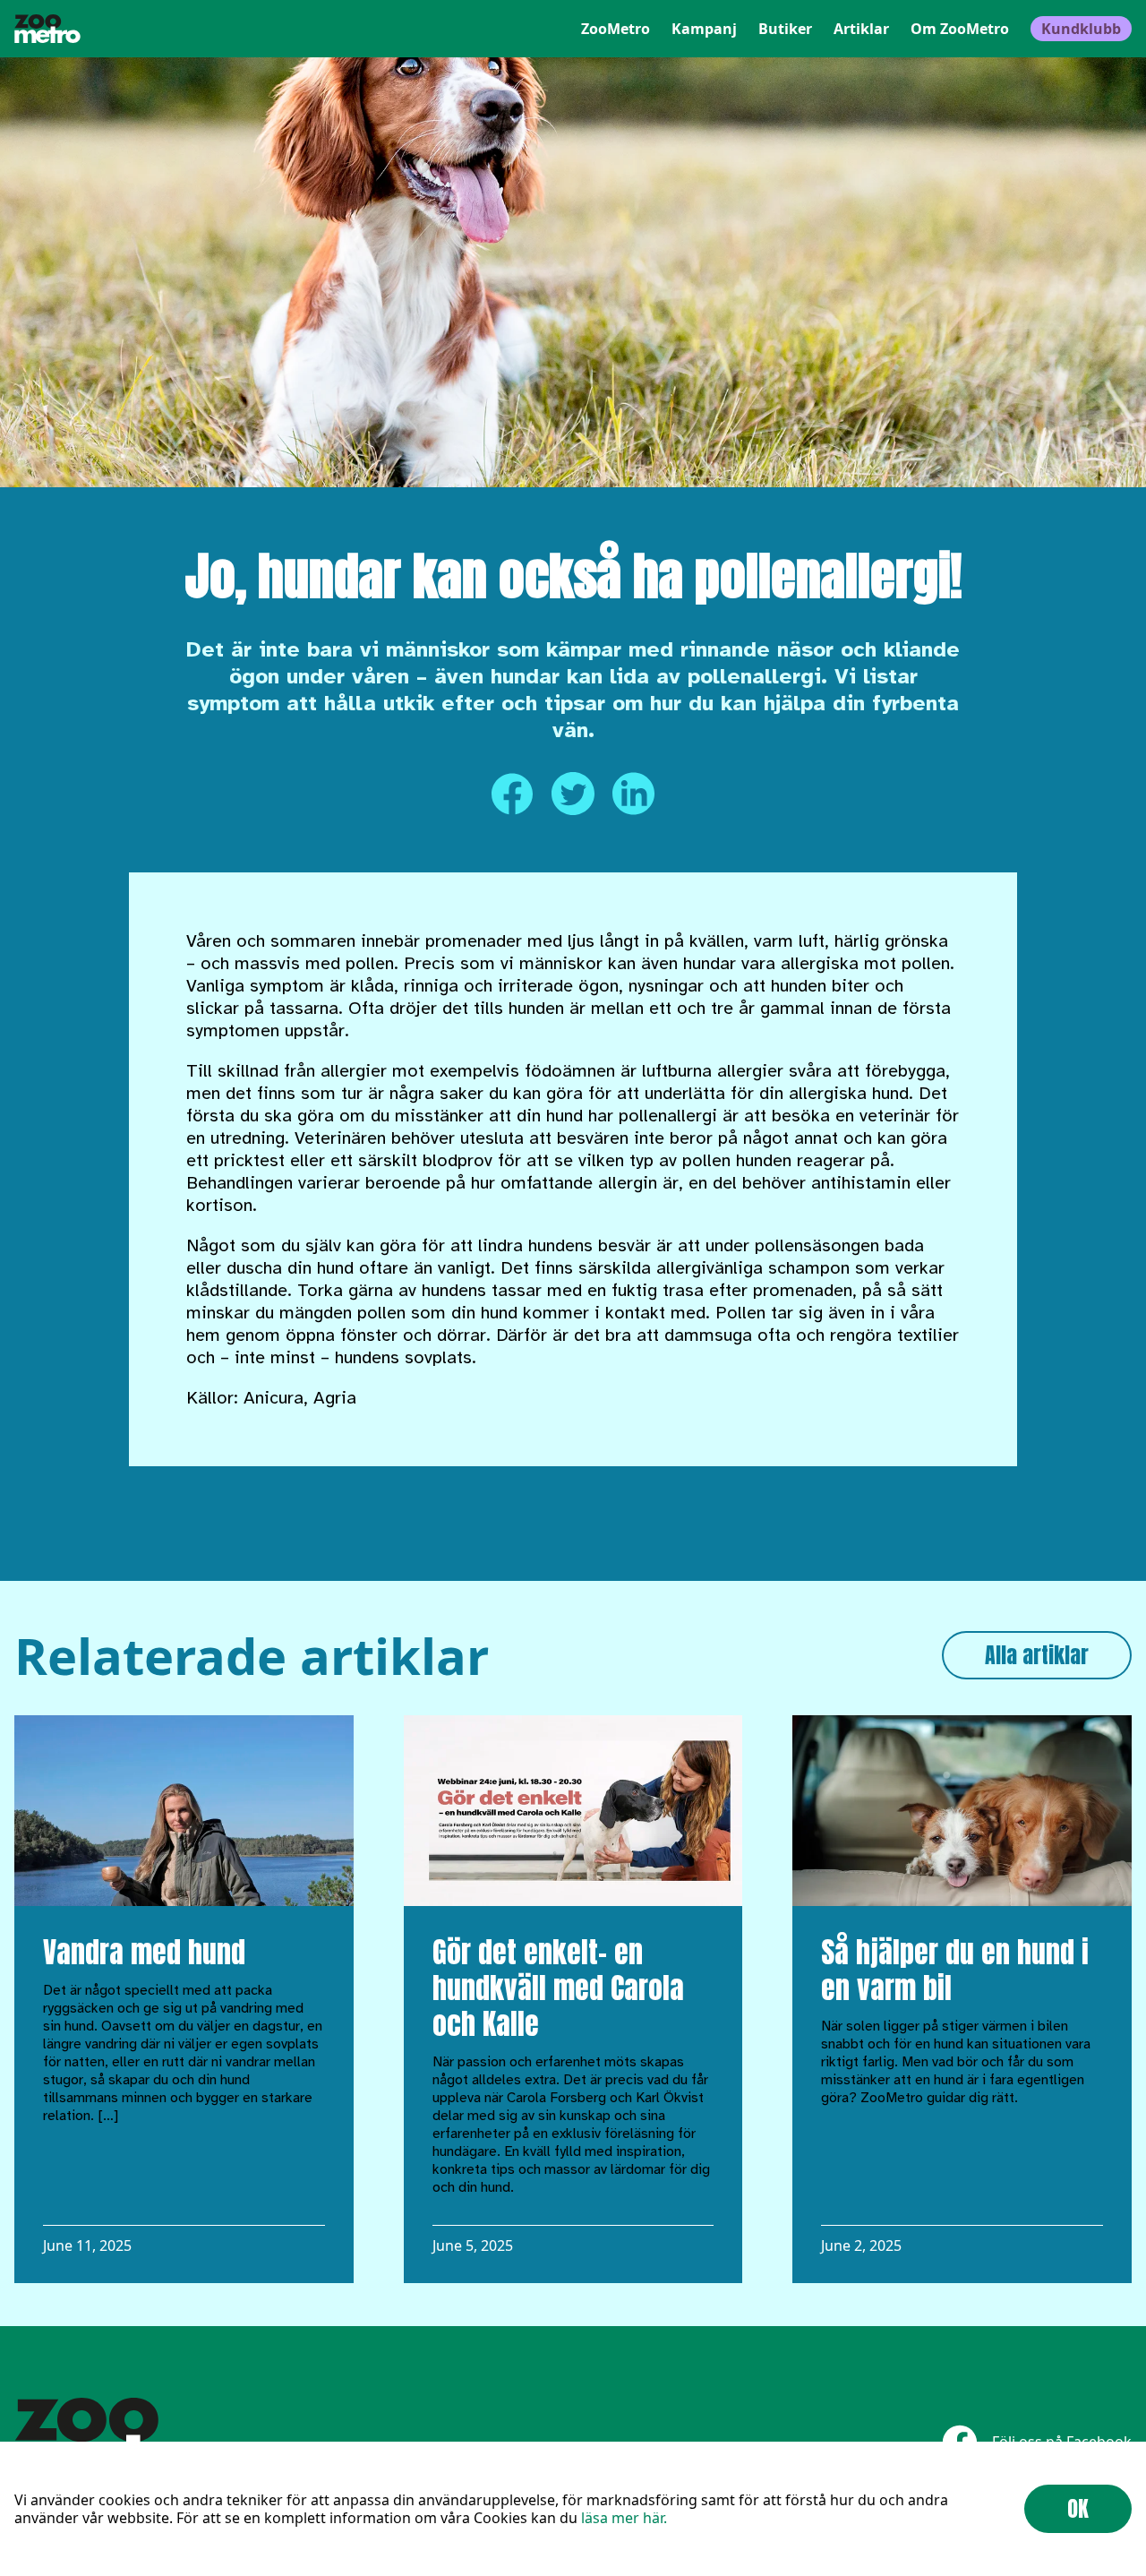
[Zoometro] (47, 29)
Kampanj (704, 29)
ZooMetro (616, 29)
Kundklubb (1081, 29)
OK (1078, 2509)
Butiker (785, 29)
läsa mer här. (624, 2518)
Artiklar (861, 29)
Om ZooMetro (960, 29)
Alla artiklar (1037, 1655)
